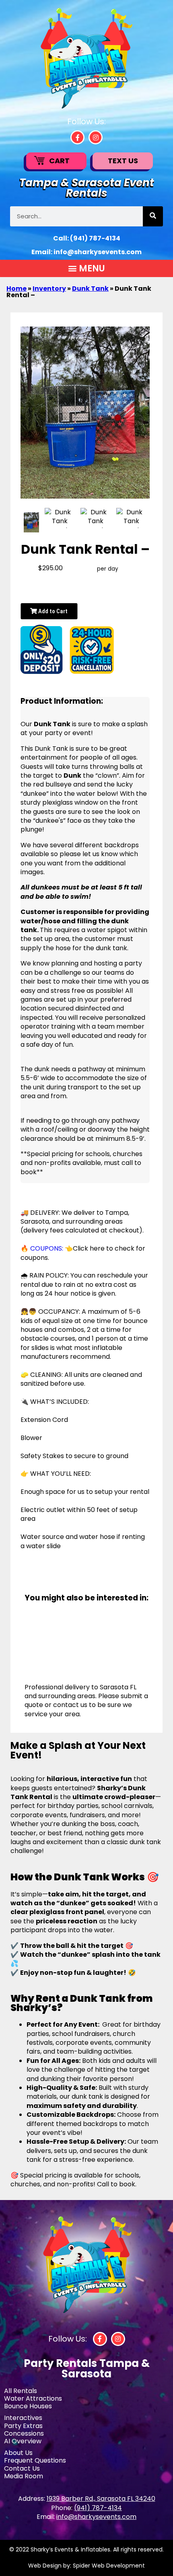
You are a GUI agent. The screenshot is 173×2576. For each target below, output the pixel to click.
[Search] (153, 216)
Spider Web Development (109, 2566)
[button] (86, 268)
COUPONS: (47, 1248)
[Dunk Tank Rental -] (31, 522)
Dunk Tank (90, 289)
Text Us (123, 161)
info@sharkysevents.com (98, 252)
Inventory (49, 289)
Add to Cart (52, 611)
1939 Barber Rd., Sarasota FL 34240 (101, 2499)
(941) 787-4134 (95, 238)
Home (16, 289)
